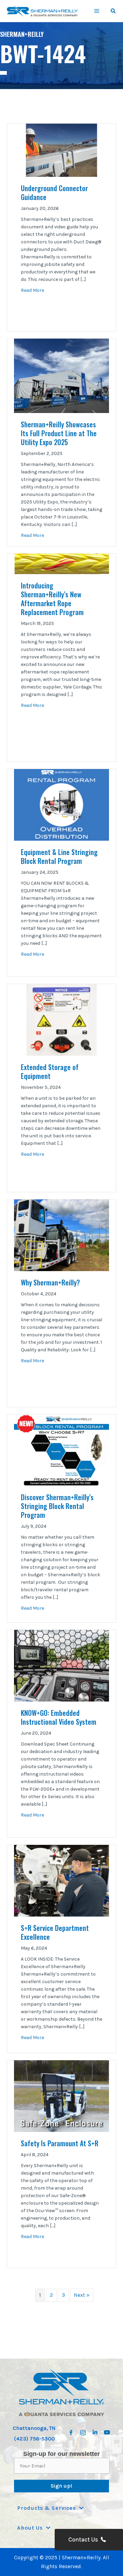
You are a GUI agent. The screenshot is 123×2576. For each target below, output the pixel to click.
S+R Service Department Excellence (55, 1932)
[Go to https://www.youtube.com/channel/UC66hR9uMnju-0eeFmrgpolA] (107, 2430)
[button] (113, 12)
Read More (32, 290)
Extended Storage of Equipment (50, 1071)
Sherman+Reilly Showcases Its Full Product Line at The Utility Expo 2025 (59, 433)
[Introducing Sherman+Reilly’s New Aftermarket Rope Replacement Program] (61, 564)
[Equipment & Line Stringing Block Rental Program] (61, 805)
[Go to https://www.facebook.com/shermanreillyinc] (71, 2431)
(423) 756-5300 (34, 2439)
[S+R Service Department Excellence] (61, 1880)
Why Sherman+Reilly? (50, 1282)
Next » (82, 2295)
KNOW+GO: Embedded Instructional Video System (59, 1717)
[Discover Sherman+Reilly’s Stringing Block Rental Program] (61, 1450)
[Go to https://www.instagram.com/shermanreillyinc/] (83, 2431)
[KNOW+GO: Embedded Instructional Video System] (61, 1665)
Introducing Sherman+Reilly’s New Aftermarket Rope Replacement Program (53, 599)
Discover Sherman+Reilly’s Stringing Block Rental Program (57, 1506)
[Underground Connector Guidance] (61, 150)
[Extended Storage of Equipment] (61, 1020)
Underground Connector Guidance (54, 193)
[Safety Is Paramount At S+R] (61, 2095)
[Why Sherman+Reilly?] (61, 1235)
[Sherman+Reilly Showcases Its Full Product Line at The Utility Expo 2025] (61, 375)
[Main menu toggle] (97, 11)
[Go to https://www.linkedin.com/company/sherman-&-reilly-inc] (95, 2430)
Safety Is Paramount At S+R (60, 2143)
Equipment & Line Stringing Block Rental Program (59, 856)
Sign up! (61, 2486)
